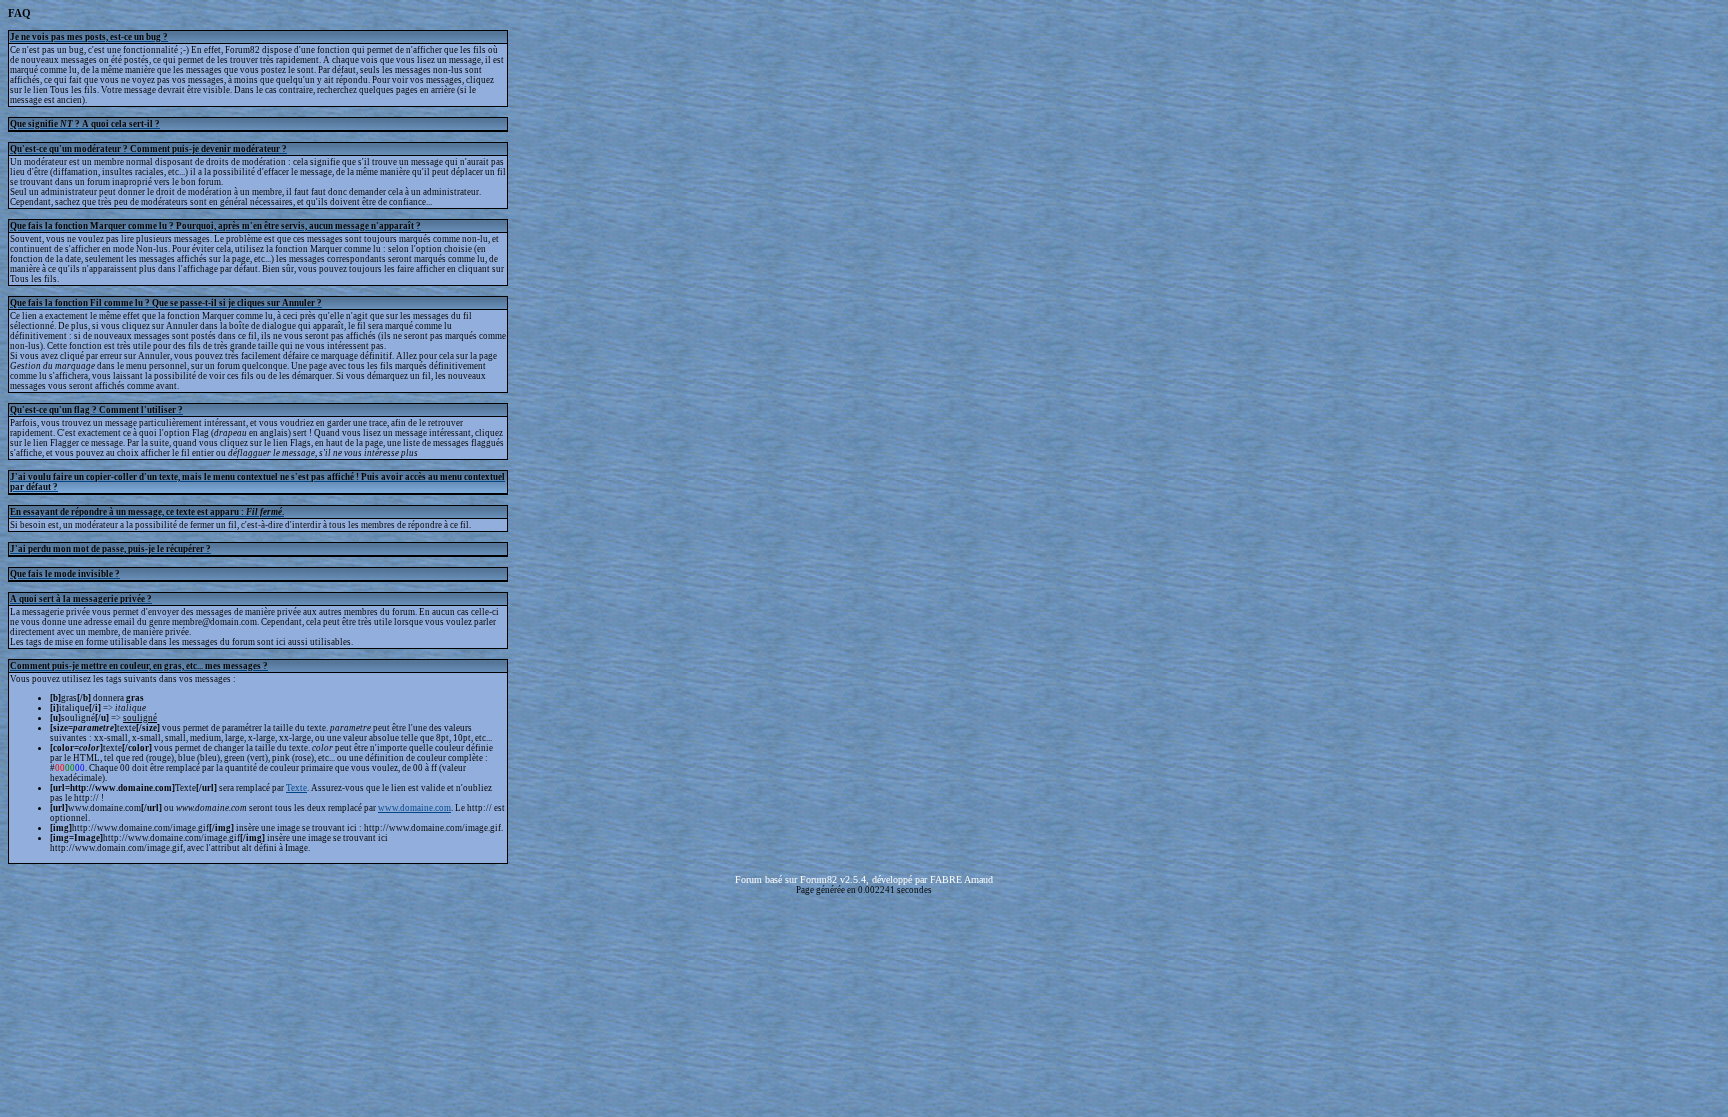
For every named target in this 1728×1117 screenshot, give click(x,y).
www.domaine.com (414, 808)
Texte (296, 788)
